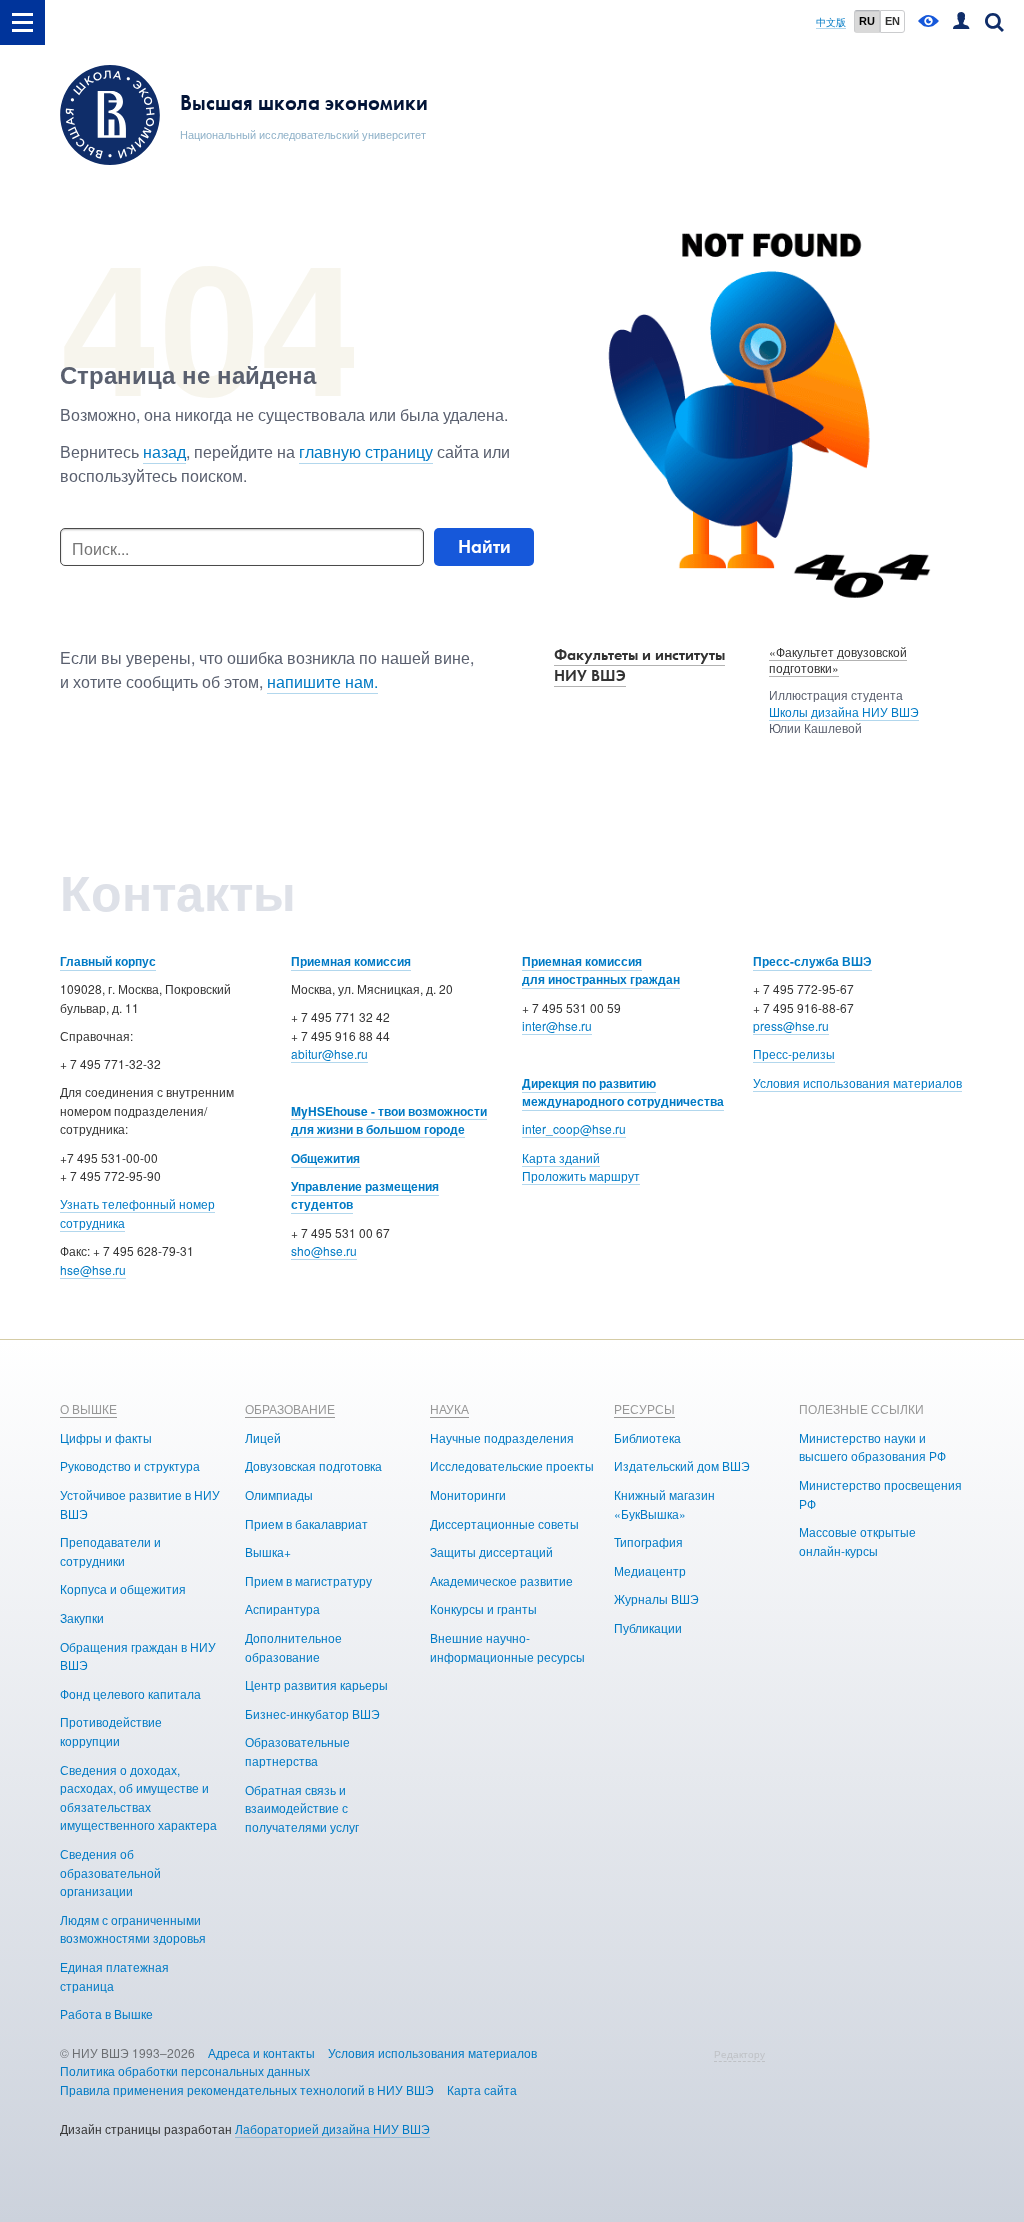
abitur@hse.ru (329, 1053)
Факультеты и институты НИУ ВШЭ (639, 665)
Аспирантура (282, 1608)
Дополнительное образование (293, 1647)
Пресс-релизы (794, 1053)
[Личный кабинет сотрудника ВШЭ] (961, 22)
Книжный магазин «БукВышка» (664, 1504)
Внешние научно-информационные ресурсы (507, 1647)
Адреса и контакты (261, 2052)
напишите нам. (322, 681)
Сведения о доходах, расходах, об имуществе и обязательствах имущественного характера (138, 1797)
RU (867, 21)
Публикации (648, 1627)
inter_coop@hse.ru (574, 1128)
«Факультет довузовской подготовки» (838, 660)
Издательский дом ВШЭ (682, 1465)
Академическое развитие (501, 1580)
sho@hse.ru (324, 1250)
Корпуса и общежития (123, 1588)
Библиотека (647, 1437)
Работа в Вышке (106, 2013)
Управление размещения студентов (365, 1195)
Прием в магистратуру (308, 1580)
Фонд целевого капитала (130, 1693)
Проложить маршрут (581, 1175)
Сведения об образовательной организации (110, 1872)
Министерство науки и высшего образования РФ (872, 1447)
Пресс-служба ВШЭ (812, 961)
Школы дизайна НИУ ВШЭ (844, 711)
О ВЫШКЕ (88, 1408)
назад (164, 451)
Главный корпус (108, 961)
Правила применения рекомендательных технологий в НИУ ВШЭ (247, 2089)
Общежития (325, 1158)
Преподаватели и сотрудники (110, 1551)
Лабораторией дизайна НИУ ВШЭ (332, 2128)
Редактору (739, 2054)
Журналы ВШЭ (656, 1598)
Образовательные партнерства (297, 1751)
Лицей (263, 1437)
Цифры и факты (106, 1437)
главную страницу (366, 451)
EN (892, 21)
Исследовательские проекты (512, 1465)
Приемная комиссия (351, 961)
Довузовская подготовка (313, 1465)
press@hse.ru (791, 1025)
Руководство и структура (130, 1465)
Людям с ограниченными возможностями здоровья (133, 1929)
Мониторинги (468, 1494)
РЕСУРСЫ (644, 1408)
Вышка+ (268, 1551)
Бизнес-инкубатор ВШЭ (312, 1713)
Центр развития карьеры (316, 1684)
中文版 (831, 22)
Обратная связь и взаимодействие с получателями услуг (302, 1808)
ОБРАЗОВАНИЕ (290, 1408)
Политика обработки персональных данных (185, 2070)
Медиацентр (650, 1570)
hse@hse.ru (93, 1269)
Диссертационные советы (504, 1523)
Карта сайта (482, 2089)
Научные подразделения (502, 1437)
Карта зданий (561, 1157)
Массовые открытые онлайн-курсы (857, 1541)
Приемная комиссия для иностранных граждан (601, 970)
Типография (648, 1541)
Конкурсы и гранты (483, 1608)
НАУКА (449, 1408)
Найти (484, 546)
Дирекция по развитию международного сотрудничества (623, 1092)
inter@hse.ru (557, 1025)
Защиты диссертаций (491, 1551)
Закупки (82, 1617)
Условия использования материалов (857, 1082)
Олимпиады (279, 1494)
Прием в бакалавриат (306, 1523)
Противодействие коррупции (111, 1731)
